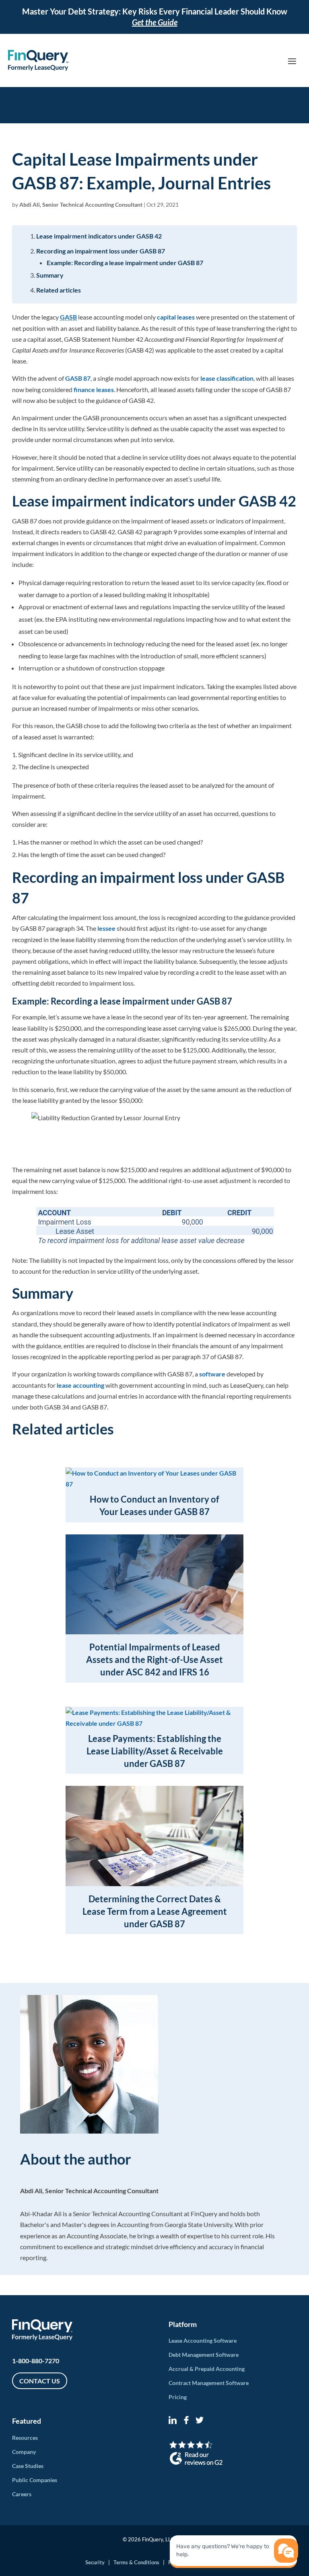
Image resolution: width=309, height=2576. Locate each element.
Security (95, 2562)
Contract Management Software (209, 2383)
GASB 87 (78, 378)
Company (24, 2452)
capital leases (176, 317)
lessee (106, 928)
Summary (50, 275)
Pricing (178, 2397)
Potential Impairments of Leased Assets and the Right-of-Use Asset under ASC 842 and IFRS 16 (154, 1660)
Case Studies (28, 2466)
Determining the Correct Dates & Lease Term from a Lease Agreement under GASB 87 (155, 1911)
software (212, 1374)
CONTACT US (40, 2381)
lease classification (227, 378)
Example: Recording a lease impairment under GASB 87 (125, 263)
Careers (22, 2494)
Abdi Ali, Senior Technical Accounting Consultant (81, 204)
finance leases (94, 389)
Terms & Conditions (136, 2562)
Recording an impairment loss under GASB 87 (101, 251)
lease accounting (80, 1385)
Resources (25, 2438)
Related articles (59, 290)
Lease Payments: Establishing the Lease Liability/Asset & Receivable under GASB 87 (155, 1751)
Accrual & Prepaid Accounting (207, 2369)
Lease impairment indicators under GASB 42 (99, 236)
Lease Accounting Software (203, 2340)
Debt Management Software (204, 2355)
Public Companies (35, 2480)
